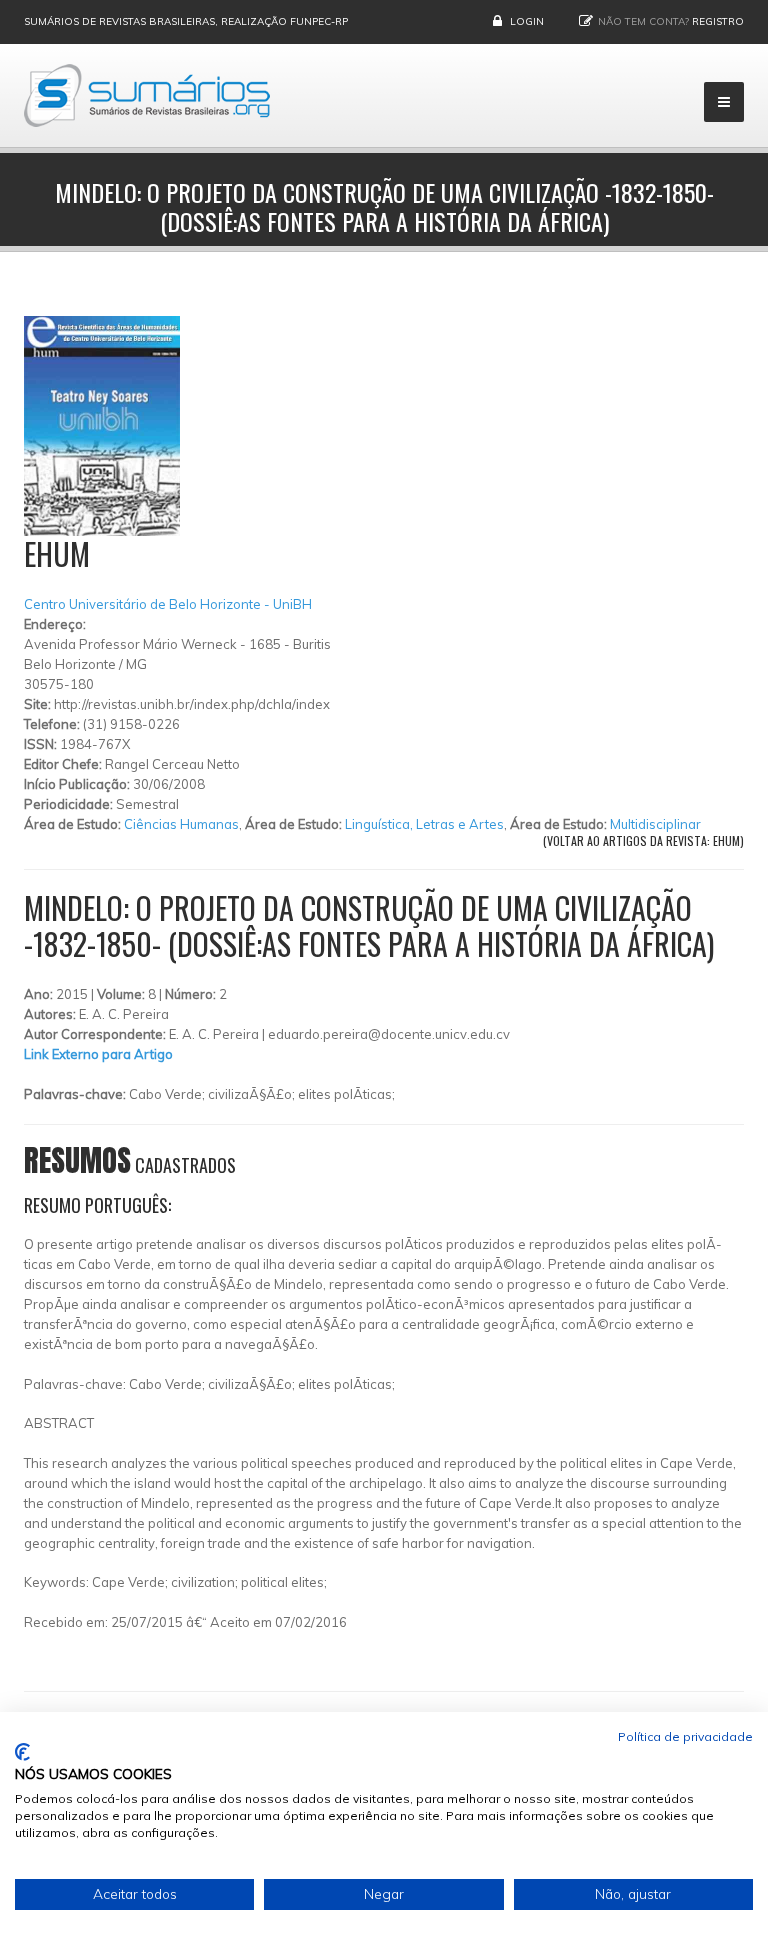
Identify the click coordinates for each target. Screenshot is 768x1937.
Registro (718, 21)
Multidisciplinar (655, 824)
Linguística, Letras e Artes (424, 824)
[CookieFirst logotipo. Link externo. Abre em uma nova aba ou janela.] (22, 1752)
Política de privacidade (685, 1736)
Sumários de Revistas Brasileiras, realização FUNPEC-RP (186, 21)
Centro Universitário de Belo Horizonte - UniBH (168, 604)
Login (527, 21)
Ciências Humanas (181, 824)
